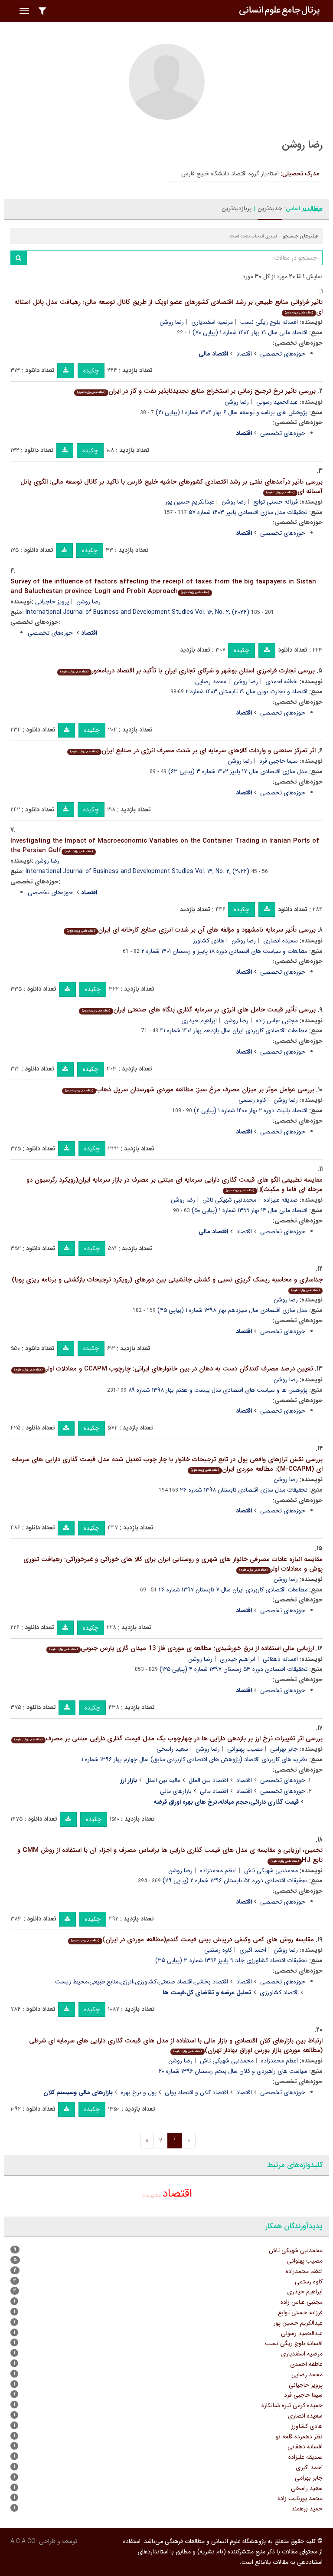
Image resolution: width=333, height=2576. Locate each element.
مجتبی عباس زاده (277, 1021)
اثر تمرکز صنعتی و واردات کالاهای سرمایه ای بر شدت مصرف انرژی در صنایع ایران (193, 751)
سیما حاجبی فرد (279, 761)
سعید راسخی (172, 1749)
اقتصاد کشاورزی (279, 1993)
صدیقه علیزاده (281, 1200)
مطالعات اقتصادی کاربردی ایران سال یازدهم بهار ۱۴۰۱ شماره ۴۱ (234, 1031)
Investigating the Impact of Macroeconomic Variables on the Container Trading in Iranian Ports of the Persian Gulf (165, 846)
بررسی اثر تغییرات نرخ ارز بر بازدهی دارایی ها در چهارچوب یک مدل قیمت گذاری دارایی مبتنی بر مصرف (168, 1739)
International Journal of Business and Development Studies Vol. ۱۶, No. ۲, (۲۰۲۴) (137, 612)
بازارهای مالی (176, 1791)
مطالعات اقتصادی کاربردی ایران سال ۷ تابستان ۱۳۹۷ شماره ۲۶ (233, 1590)
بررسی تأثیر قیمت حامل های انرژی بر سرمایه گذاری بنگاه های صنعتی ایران (199, 1010)
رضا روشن (172, 322)
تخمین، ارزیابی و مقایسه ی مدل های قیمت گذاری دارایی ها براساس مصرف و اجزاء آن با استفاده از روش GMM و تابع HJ (170, 1855)
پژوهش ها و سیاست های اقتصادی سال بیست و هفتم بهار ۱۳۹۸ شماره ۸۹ (218, 1390)
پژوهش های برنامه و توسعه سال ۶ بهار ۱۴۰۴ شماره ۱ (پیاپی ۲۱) (232, 412)
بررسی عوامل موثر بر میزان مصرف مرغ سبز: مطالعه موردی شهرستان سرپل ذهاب (190, 1090)
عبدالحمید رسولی (277, 402)
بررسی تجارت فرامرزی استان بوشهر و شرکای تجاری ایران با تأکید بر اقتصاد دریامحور (188, 671)
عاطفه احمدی (282, 682)
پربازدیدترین (237, 208)
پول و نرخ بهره (139, 2092)
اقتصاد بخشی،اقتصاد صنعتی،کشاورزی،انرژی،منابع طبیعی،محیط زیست (142, 1982)
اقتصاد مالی (214, 1791)
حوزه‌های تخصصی (283, 354)
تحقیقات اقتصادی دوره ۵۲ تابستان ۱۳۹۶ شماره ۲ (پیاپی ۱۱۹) (235, 1881)
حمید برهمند (307, 2509)
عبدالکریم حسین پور (190, 502)
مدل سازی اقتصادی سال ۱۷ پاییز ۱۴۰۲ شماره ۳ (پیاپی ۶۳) (238, 771)
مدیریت (151, 2195)
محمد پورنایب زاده (300, 2498)
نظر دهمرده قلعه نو (299, 2437)
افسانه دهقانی (280, 1659)
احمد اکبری (253, 1950)
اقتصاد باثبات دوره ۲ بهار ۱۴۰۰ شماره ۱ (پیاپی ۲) (251, 1110)
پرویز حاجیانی (52, 602)
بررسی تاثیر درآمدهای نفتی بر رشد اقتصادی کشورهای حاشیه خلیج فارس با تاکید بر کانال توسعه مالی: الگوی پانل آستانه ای (171, 487)
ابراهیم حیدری (199, 1021)
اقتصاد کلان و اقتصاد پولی (196, 2092)
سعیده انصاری (281, 941)
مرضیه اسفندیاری (212, 322)
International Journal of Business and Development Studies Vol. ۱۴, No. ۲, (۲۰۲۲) (137, 871)
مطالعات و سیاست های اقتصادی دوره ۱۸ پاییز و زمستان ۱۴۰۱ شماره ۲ (224, 951)
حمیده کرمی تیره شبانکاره (292, 2405)
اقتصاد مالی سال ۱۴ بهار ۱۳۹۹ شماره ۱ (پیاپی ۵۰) (250, 1210)
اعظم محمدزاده (218, 1871)
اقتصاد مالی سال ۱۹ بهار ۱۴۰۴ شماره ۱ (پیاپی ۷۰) (250, 333)
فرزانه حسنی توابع (276, 502)
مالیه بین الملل (163, 1780)
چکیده (91, 371)
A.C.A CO (23, 2541)
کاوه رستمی (252, 1100)
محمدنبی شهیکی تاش (229, 1200)
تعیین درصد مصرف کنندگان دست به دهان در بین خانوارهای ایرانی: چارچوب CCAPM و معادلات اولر (164, 1369)
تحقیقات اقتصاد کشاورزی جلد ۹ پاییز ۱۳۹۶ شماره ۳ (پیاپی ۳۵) (231, 1960)
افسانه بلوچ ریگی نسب (269, 322)
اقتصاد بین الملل (208, 1780)
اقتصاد (244, 354)
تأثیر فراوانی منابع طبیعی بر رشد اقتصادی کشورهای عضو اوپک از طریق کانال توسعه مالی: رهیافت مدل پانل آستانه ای (168, 307)
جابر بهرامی (284, 1749)
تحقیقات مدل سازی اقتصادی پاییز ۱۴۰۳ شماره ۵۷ (248, 512)
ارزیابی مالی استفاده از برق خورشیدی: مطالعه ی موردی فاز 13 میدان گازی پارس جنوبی (182, 1648)
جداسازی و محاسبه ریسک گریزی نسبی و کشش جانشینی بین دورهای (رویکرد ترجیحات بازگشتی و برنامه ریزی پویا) (167, 1284)
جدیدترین (270, 208)
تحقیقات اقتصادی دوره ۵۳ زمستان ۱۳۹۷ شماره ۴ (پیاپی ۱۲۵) (233, 1669)
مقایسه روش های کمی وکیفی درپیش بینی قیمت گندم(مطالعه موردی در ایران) (193, 1940)
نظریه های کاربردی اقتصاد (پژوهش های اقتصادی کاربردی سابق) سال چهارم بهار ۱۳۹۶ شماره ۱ (194, 1759)
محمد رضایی (211, 682)
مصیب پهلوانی (245, 1749)
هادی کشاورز (209, 941)
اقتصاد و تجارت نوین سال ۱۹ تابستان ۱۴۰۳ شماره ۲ (246, 692)
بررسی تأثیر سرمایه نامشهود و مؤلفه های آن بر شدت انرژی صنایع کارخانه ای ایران (191, 930)
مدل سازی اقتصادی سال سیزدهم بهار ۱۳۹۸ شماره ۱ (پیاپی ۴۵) (232, 1310)
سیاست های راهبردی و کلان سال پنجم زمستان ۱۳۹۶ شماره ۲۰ (233, 2071)
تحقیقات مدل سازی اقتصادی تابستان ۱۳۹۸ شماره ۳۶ (244, 1490)
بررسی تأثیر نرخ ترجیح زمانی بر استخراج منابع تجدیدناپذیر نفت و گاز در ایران (196, 391)
